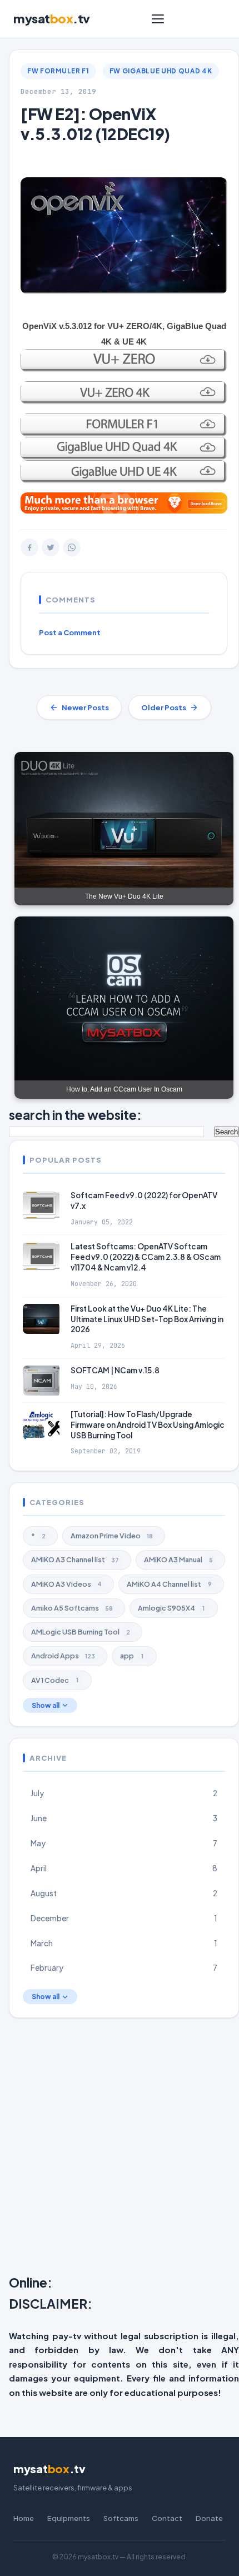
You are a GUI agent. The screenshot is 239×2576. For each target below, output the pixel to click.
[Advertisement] (120, 2149)
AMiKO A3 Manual (178, 1559)
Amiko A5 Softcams (72, 1608)
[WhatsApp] (72, 547)
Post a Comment (70, 632)
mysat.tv (52, 18)
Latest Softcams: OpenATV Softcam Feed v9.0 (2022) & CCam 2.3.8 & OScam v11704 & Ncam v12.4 (146, 1257)
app (132, 1656)
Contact (167, 2518)
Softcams (121, 2518)
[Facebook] (29, 547)
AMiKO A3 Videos (66, 1584)
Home (24, 2518)
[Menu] (158, 19)
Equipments (69, 2518)
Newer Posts (85, 707)
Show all (46, 1705)
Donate (209, 2518)
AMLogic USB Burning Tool (81, 1632)
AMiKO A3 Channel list (75, 1559)
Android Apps (63, 1656)
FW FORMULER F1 (58, 71)
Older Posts (164, 707)
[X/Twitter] (51, 547)
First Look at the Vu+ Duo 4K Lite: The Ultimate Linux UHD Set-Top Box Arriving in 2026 (147, 1319)
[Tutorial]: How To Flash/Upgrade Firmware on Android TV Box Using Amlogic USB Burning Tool (148, 1425)
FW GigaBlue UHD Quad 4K (161, 71)
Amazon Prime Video (112, 1536)
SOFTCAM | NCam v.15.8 (115, 1370)
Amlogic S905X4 (171, 1608)
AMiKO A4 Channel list (169, 1584)
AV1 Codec (55, 1680)
